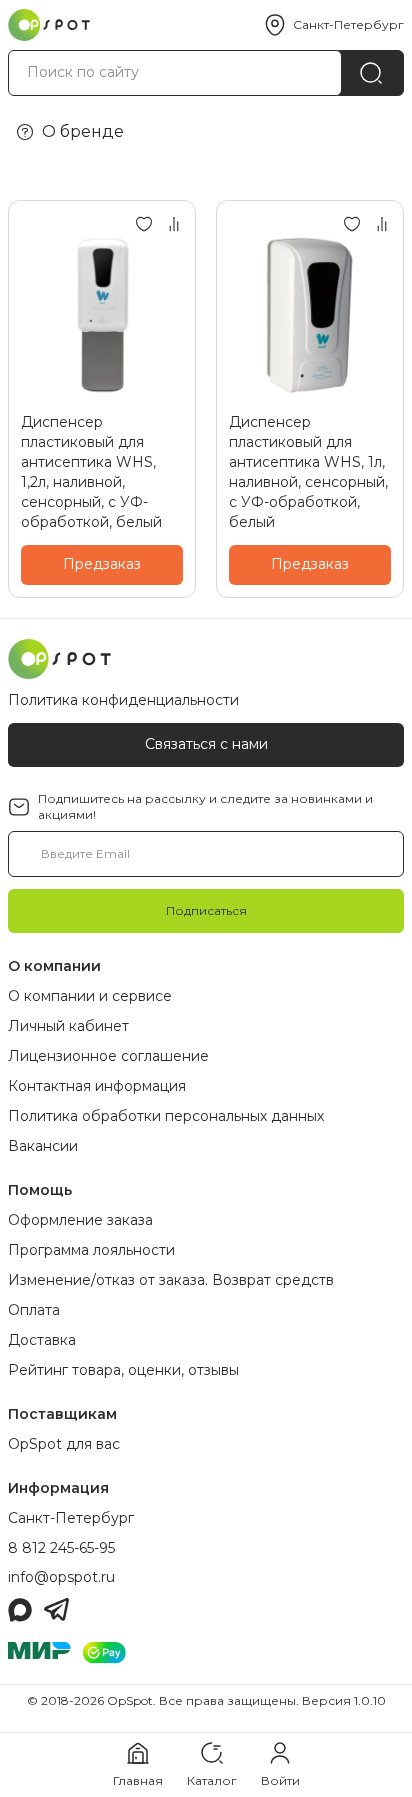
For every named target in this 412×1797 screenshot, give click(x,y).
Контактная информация (97, 1086)
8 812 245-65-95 (61, 1548)
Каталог (212, 1780)
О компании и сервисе (90, 996)
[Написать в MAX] (20, 1610)
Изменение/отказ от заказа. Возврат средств (171, 1280)
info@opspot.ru (61, 1577)
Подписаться (206, 910)
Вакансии (43, 1146)
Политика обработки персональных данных (166, 1116)
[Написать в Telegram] (56, 1610)
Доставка (42, 1340)
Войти (280, 1780)
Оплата (34, 1310)
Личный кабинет (68, 1026)
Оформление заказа (80, 1220)
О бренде (83, 131)
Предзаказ (102, 564)
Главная (138, 1780)
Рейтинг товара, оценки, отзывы (123, 1370)
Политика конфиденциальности (123, 700)
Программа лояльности (91, 1250)
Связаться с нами (206, 744)
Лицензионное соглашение (108, 1056)
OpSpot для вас (64, 1444)
